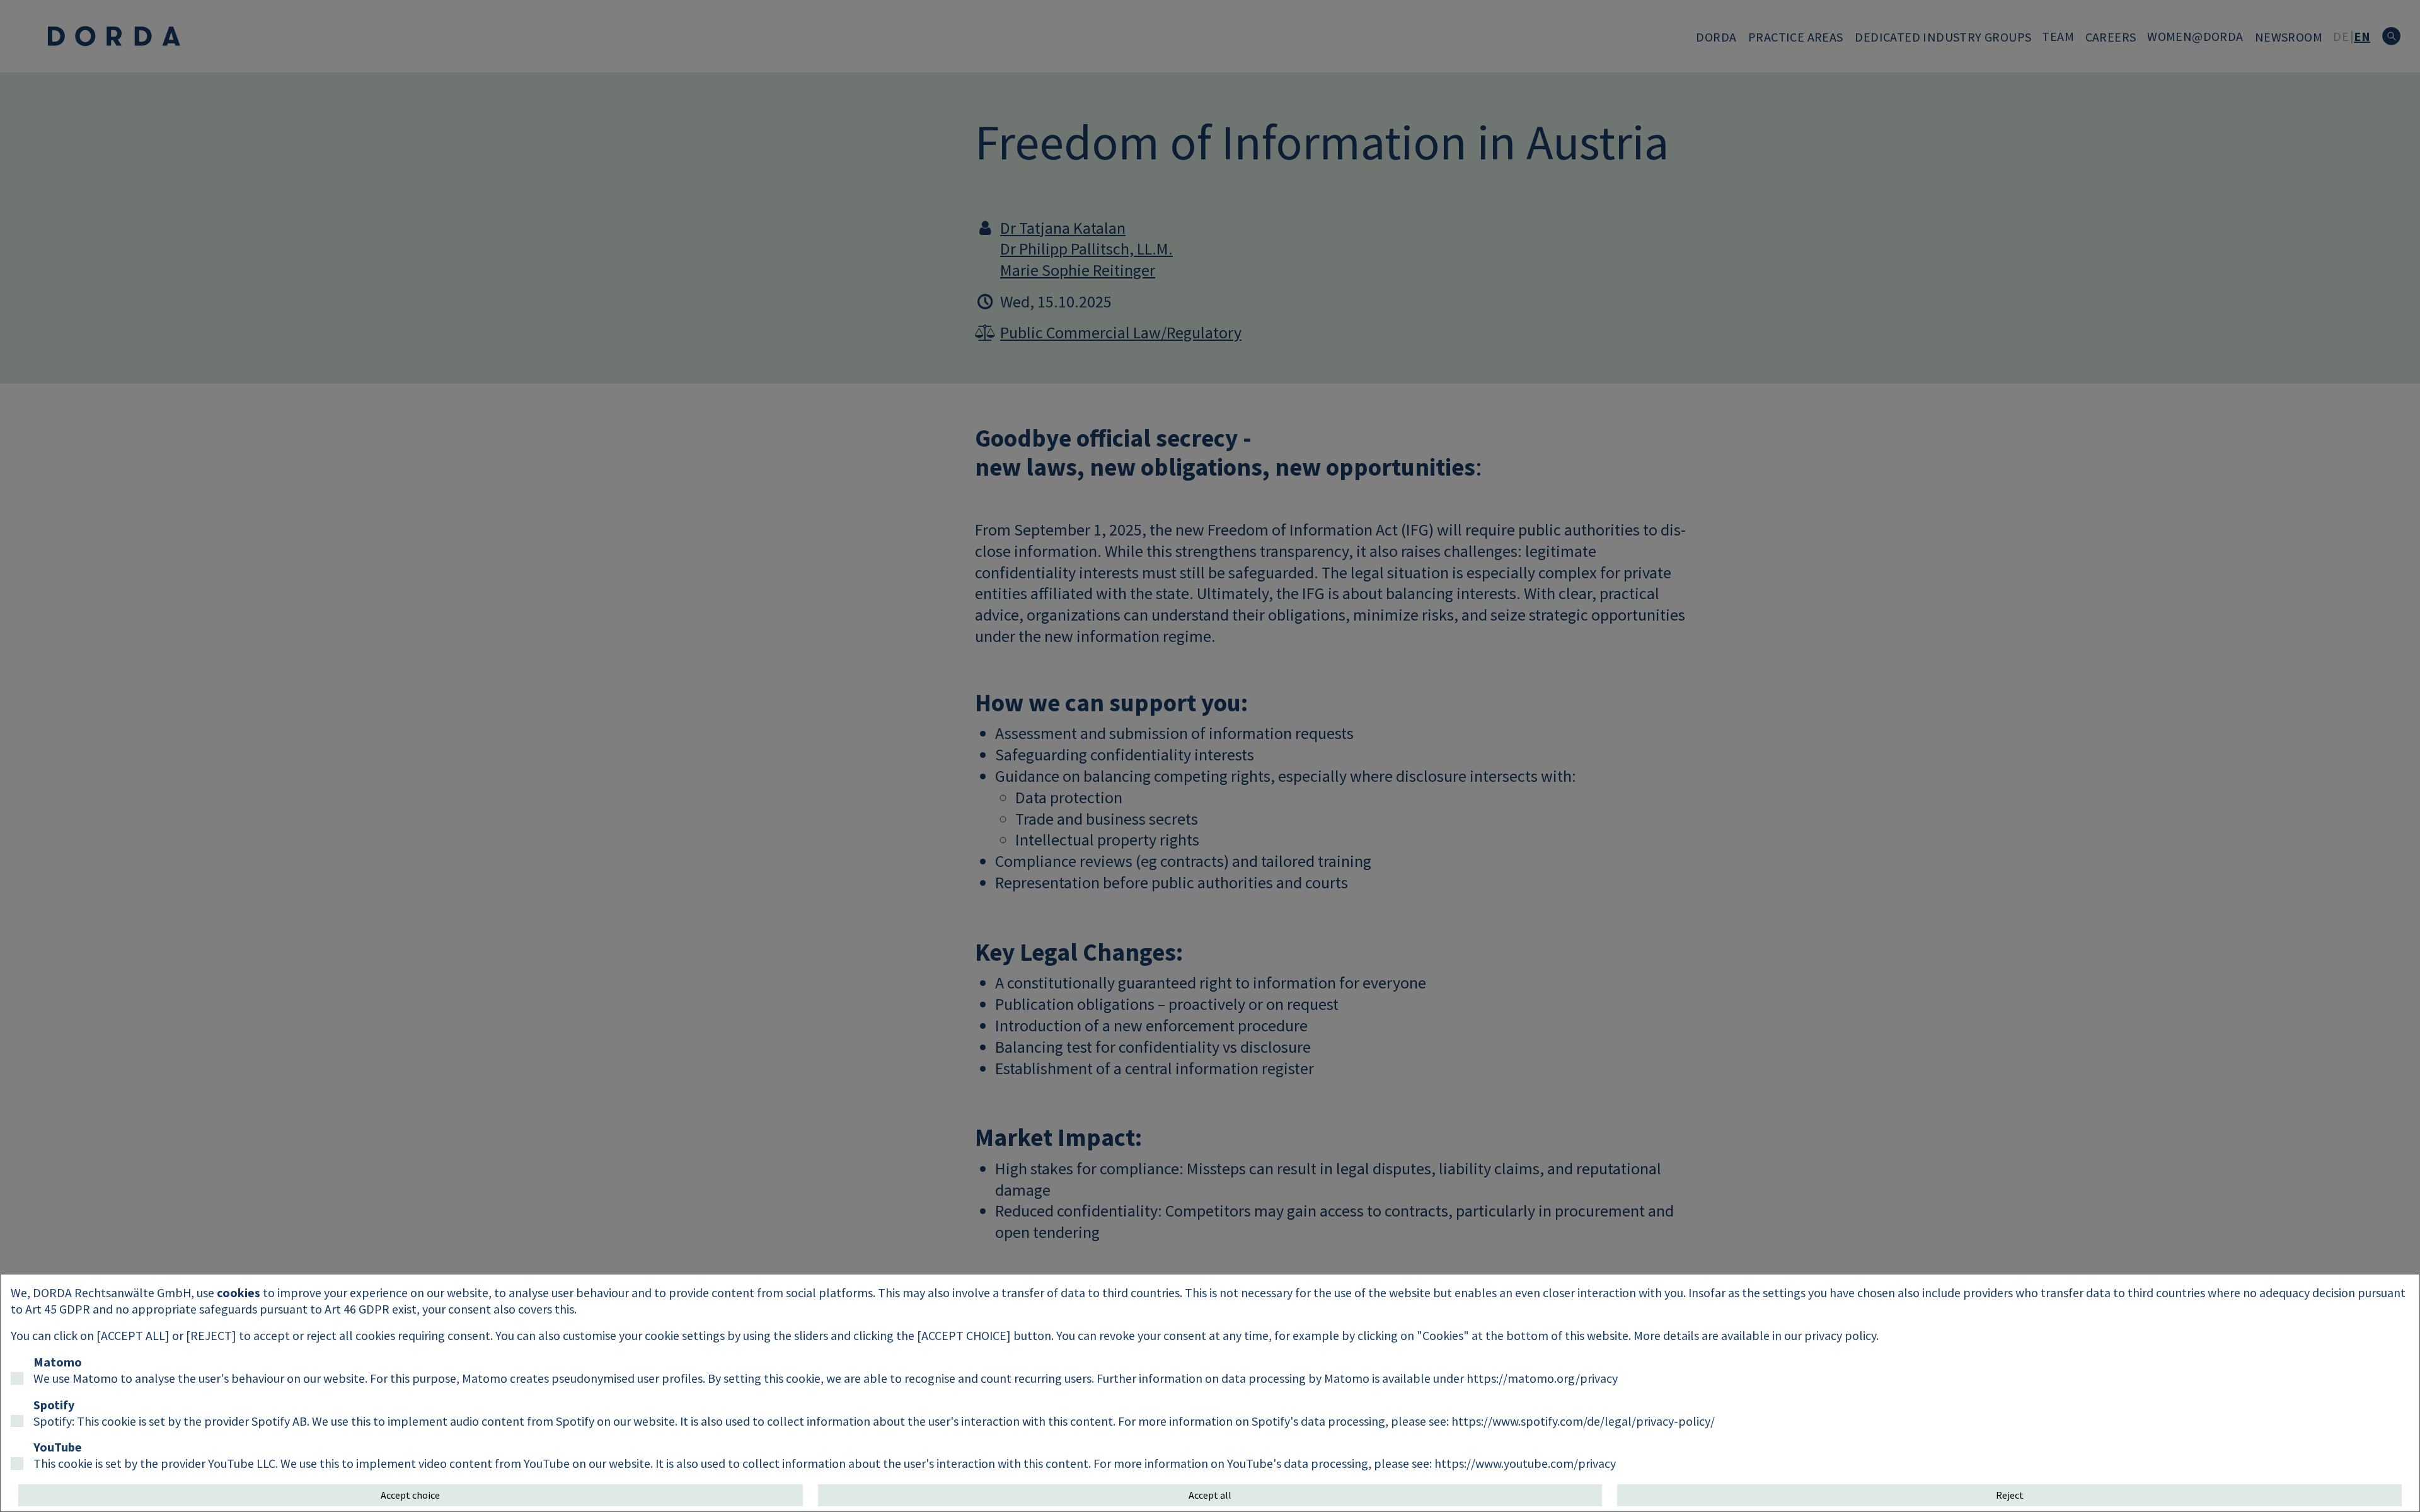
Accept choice (410, 1495)
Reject (2010, 1495)
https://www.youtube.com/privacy (1525, 1463)
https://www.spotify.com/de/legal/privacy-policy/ (1583, 1421)
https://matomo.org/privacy (1542, 1378)
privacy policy (1840, 1335)
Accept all (1210, 1495)
